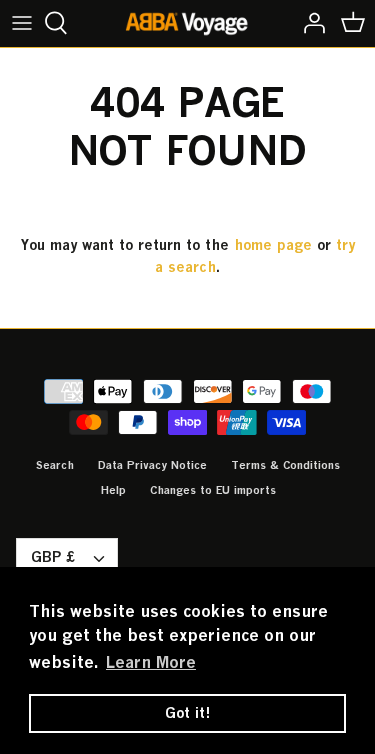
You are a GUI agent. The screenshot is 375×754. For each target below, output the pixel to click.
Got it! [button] (188, 712)
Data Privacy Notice (152, 464)
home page (273, 244)
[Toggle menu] (22, 23)
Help (113, 489)
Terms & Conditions (285, 464)
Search (55, 464)
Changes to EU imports (213, 489)
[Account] (309, 23)
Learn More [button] (151, 662)
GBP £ (53, 556)
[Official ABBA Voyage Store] (187, 23)
